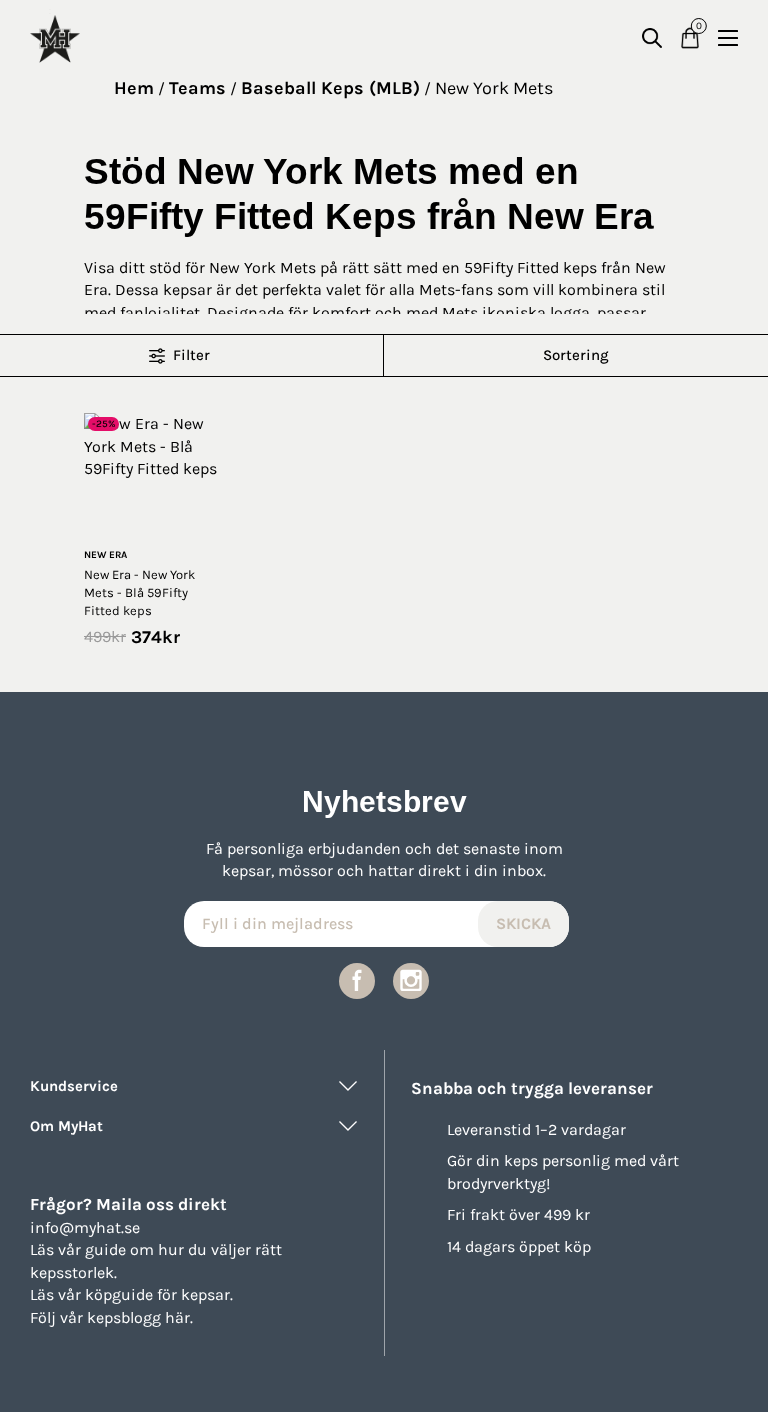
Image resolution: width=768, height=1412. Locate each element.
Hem (134, 88)
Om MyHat (66, 1126)
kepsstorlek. (73, 1272)
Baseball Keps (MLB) (330, 88)
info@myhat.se (85, 1227)
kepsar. (207, 1294)
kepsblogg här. (140, 1317)
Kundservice (74, 1086)
